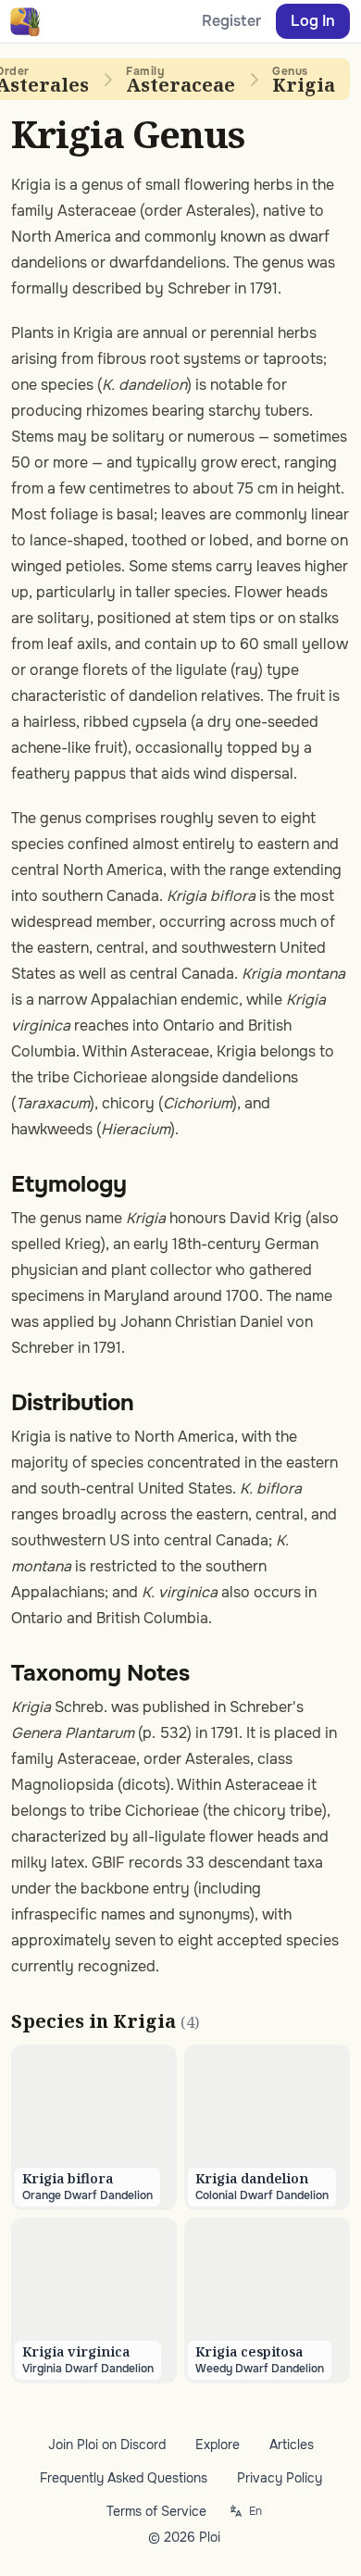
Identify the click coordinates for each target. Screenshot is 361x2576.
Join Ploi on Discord (107, 2445)
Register (231, 21)
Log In (313, 21)
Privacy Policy (280, 2478)
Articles (292, 2445)
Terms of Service (156, 2511)
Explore (218, 2445)
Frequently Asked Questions (124, 2478)
